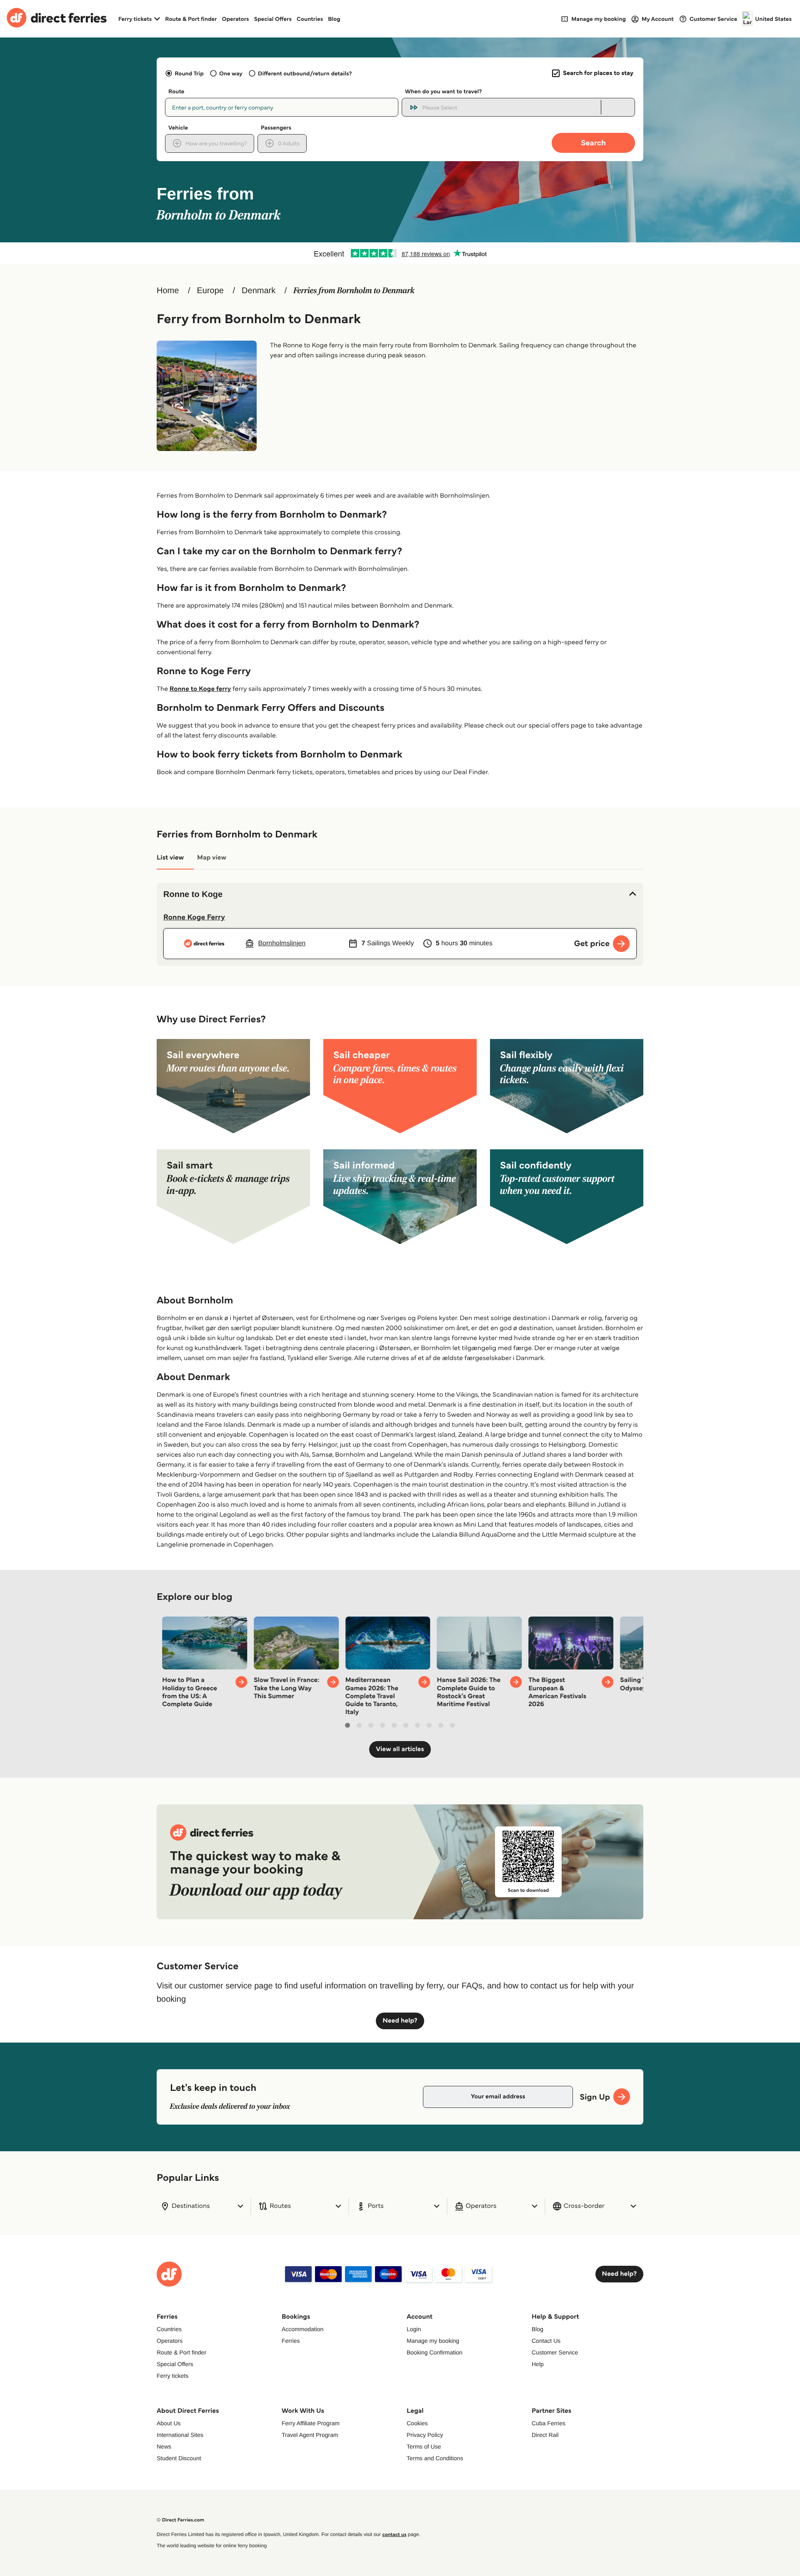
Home (168, 291)
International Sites (180, 2435)
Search (593, 143)
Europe (210, 291)
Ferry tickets (172, 2376)
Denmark (259, 291)
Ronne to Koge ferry (200, 689)
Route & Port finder (191, 19)
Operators (236, 19)
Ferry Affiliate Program (311, 2423)
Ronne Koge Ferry (194, 917)
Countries (310, 19)
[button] (400, 894)
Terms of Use (424, 2446)
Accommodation (302, 2329)
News (164, 2446)
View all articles (400, 1749)
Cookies (417, 2423)
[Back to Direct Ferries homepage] (57, 19)
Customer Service (555, 2352)
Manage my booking (433, 2341)
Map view (212, 858)
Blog (334, 19)
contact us (394, 2535)
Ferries (291, 2341)
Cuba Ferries (549, 2423)
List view (170, 858)
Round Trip (189, 73)
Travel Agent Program (310, 2435)
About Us (169, 2423)
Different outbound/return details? (305, 73)
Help (538, 2364)
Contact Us (546, 2341)
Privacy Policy (425, 2435)
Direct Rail (545, 2435)
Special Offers (273, 19)
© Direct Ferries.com (180, 2520)
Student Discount (179, 2458)
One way (231, 73)
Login (414, 2329)
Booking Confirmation (435, 2352)
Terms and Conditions (435, 2458)
